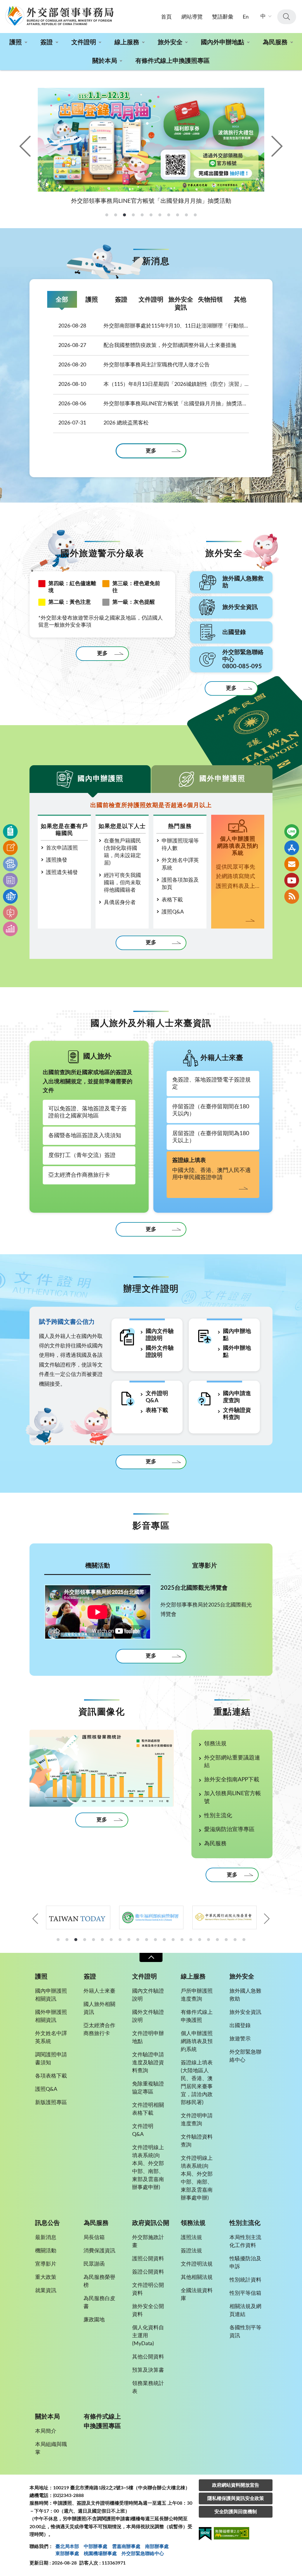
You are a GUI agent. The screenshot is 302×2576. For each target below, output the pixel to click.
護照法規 (191, 2238)
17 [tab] (200, 1940)
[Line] (292, 832)
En (246, 17)
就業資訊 (46, 2291)
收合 (151, 1957)
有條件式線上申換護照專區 (173, 61)
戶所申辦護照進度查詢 (197, 1995)
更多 (151, 451)
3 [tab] (76, 1940)
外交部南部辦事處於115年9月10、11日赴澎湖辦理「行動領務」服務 (154, 326)
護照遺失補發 (62, 873)
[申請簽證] (10, 848)
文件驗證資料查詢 (237, 1414)
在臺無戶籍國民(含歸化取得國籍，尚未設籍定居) (122, 852)
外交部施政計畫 (148, 2242)
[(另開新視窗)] (78, 1917)
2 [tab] (67, 1940)
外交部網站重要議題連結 (232, 1762)
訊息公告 (47, 2223)
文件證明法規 (197, 2264)
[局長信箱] (292, 864)
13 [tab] (164, 1940)
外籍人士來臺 (99, 1991)
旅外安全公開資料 (148, 2311)
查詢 (287, 17)
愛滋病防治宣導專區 (229, 1829)
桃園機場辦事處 (100, 2554)
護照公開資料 (148, 2259)
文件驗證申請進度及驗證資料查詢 (148, 2063)
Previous (26, 146)
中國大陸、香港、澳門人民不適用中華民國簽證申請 (211, 1169)
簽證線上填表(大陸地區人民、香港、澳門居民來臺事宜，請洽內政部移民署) (197, 2083)
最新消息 (46, 2238)
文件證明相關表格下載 (148, 2109)
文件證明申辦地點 (148, 2038)
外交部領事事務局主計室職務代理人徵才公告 (134, 365)
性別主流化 (218, 1816)
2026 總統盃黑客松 (104, 423)
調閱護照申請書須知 (51, 2059)
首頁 (166, 17)
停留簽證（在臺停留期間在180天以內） (211, 1110)
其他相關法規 (197, 2277)
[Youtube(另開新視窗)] (292, 880)
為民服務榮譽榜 (99, 2281)
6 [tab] (102, 1940)
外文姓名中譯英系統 (180, 864)
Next (276, 146)
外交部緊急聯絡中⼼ (143, 2554)
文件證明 (84, 42)
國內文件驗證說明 (160, 1335)
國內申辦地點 (237, 1335)
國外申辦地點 (237, 1352)
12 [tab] (155, 1940)
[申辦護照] (10, 832)
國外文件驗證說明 (160, 1352)
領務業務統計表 (148, 2387)
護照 (16, 42)
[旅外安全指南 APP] (292, 848)
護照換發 (57, 860)
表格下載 (172, 900)
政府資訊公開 (151, 2223)
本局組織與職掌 (51, 2449)
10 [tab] (138, 1940)
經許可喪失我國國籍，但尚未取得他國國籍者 (122, 883)
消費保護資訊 (99, 2251)
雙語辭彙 (223, 17)
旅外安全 (170, 42)
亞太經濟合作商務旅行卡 (79, 1175)
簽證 (47, 42)
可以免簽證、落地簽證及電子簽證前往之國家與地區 (88, 1112)
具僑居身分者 (120, 903)
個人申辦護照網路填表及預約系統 (197, 2042)
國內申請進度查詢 (237, 1397)
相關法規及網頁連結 (245, 2311)
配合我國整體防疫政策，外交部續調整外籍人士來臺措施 (147, 345)
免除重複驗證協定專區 (148, 2088)
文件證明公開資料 (148, 2289)
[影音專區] (10, 913)
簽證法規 (191, 2251)
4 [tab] (85, 1940)
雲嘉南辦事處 (126, 2547)
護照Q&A (173, 912)
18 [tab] (209, 1940)
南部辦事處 (157, 2547)
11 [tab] (147, 1940)
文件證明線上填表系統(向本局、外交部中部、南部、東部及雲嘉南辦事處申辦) (148, 2168)
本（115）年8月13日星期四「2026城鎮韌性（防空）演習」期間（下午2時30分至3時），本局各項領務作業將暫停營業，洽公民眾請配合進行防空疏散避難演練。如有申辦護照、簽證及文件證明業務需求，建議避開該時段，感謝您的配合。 (154, 384)
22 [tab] (244, 1940)
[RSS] (292, 896)
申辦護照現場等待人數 (180, 845)
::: (3, 5)
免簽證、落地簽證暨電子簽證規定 (211, 1083)
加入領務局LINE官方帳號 (233, 1798)
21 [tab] (235, 1940)
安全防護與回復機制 (236, 2512)
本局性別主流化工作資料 (245, 2242)
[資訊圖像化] (10, 929)
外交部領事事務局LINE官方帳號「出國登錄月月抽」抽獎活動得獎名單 (154, 404)
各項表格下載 (51, 2076)
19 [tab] (217, 1940)
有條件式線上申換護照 (197, 2016)
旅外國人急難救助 (245, 1995)
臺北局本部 (67, 2547)
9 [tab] (129, 1940)
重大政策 (46, 2277)
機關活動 (98, 1566)
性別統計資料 (245, 2280)
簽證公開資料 (148, 2272)
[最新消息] (10, 880)
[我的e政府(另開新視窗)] (205, 2535)
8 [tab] (120, 1940)
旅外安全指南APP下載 (232, 1780)
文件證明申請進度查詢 (197, 2120)
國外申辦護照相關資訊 (51, 2016)
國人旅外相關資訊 (99, 2008)
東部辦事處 (67, 2554)
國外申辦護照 (222, 779)
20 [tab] (226, 1940)
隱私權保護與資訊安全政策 (236, 2498)
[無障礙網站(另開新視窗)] (232, 2534)
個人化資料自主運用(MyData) (148, 2336)
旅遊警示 (240, 2039)
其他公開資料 (148, 2357)
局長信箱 (94, 2238)
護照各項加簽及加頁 (180, 884)
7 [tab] (111, 1940)
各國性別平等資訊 (245, 2332)
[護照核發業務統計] (102, 1768)
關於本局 (105, 61)
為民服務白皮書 (99, 2303)
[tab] (107, 215)
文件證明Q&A (143, 2130)
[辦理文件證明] (10, 864)
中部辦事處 (96, 2547)
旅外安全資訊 (181, 304)
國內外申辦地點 (223, 42)
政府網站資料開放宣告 (236, 2485)
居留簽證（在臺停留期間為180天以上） (211, 1137)
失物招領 (210, 300)
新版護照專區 (51, 2103)
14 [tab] (173, 1940)
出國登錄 (240, 2026)
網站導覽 (192, 17)
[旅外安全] (10, 896)
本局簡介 (46, 2431)
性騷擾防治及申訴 (245, 2263)
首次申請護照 (62, 848)
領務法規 (215, 1744)
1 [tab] (58, 1940)
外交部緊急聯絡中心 (245, 2056)
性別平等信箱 (245, 2293)
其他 (240, 300)
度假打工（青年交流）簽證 (82, 1155)
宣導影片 (205, 1566)
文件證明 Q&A (157, 1397)
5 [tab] (93, 1940)
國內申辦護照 (101, 779)
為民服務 (275, 42)
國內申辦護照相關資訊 (51, 1995)
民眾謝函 (94, 2264)
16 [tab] (191, 1940)
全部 (62, 300)
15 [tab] (182, 1940)
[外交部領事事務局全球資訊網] (59, 16)
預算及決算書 (148, 2370)
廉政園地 (94, 2320)
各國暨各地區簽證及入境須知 (85, 1136)
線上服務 (127, 42)
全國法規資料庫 (197, 2295)
